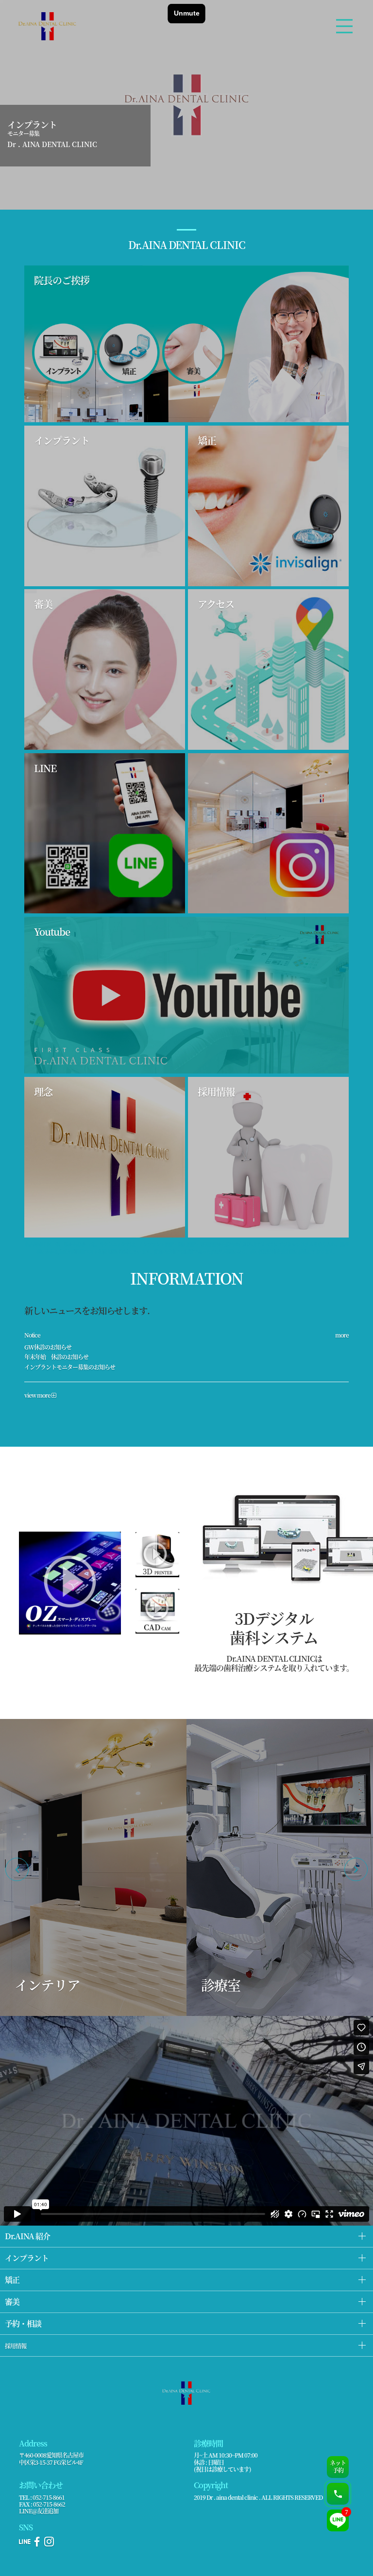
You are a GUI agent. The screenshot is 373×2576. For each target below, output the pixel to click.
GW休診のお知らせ (48, 1347)
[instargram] (49, 2544)
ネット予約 (338, 2466)
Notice (32, 1335)
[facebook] (37, 2544)
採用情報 (16, 2346)
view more (38, 1395)
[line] (25, 2544)
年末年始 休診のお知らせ (56, 1357)
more (342, 1335)
